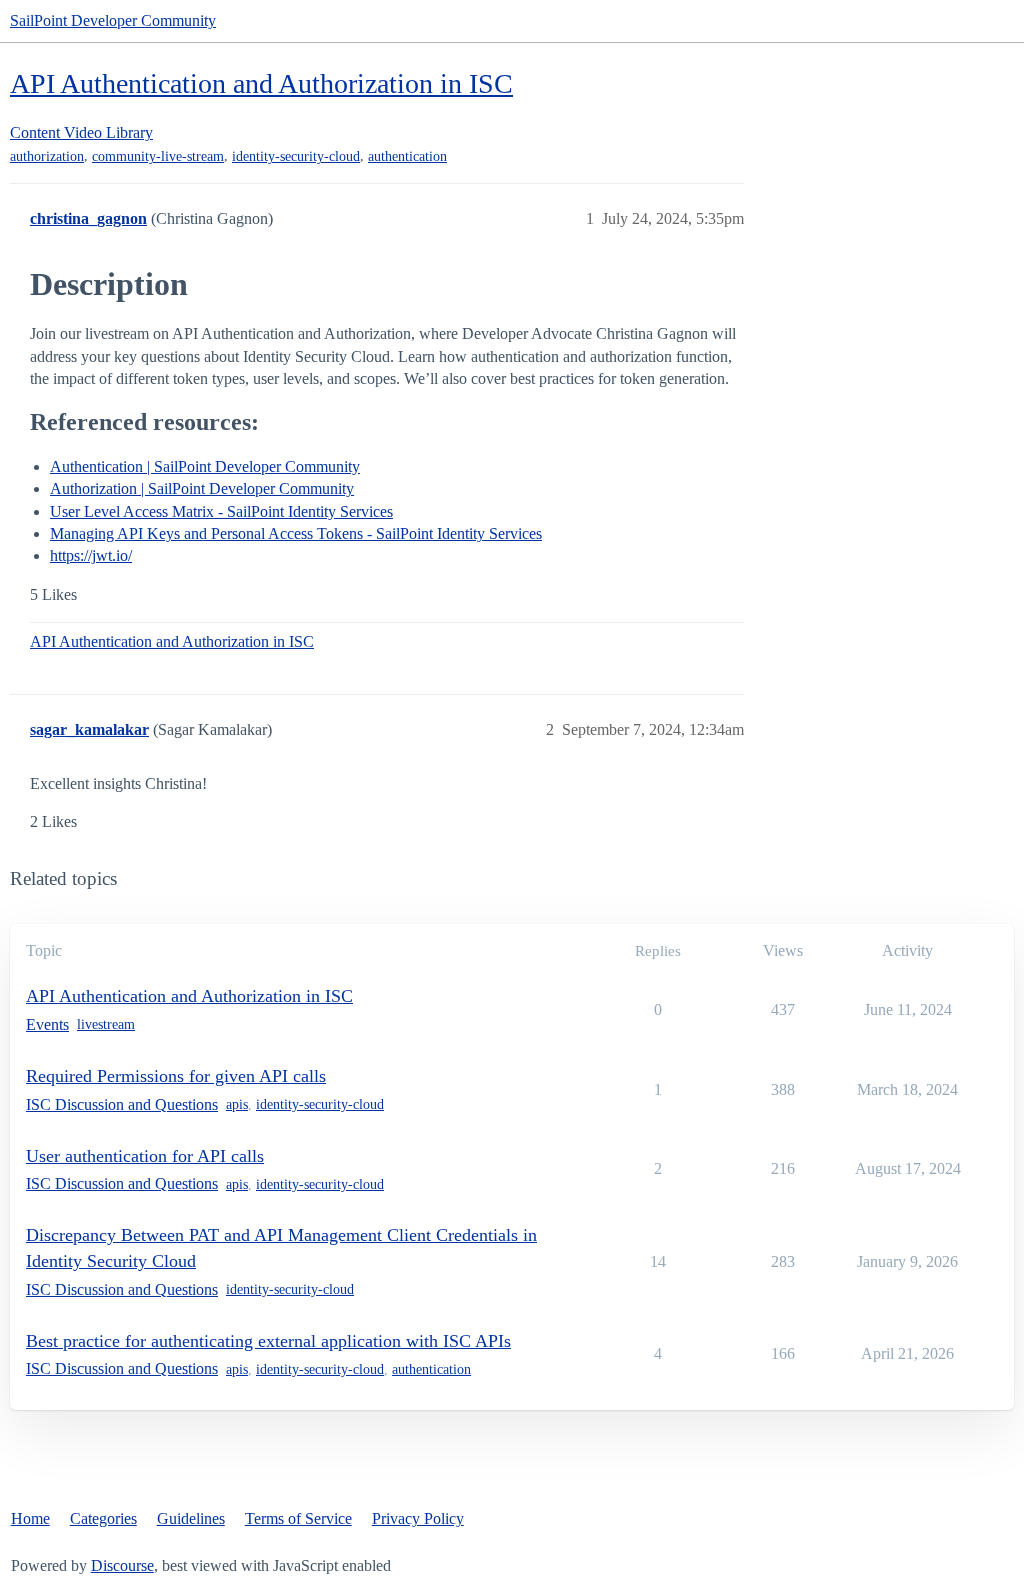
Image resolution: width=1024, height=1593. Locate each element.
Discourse (122, 1565)
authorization (47, 156)
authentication (407, 156)
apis (237, 1104)
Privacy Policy (418, 1518)
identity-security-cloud (296, 156)
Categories (103, 1518)
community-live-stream (158, 156)
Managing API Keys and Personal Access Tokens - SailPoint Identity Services (296, 533)
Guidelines (191, 1518)
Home (30, 1518)
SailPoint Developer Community (113, 20)
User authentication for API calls (145, 1156)
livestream (106, 1024)
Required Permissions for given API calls (176, 1076)
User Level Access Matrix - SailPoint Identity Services (221, 511)
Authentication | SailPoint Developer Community (205, 466)
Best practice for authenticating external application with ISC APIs (268, 1341)
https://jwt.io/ (91, 555)
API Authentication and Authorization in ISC (261, 83)
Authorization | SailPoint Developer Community (202, 488)
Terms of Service (298, 1518)
